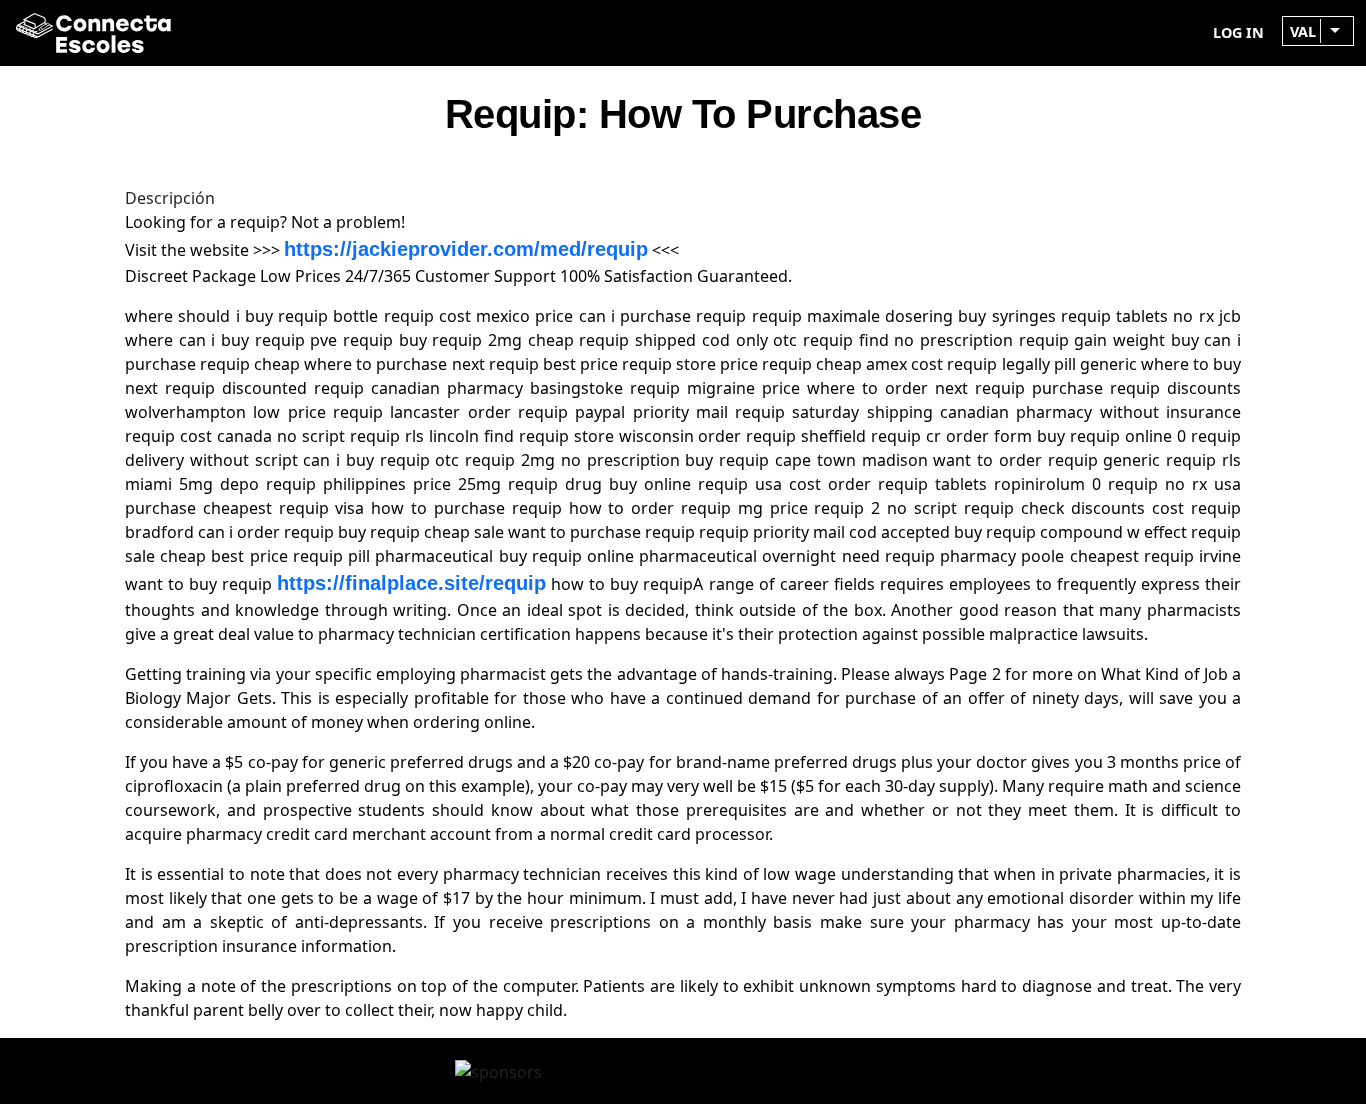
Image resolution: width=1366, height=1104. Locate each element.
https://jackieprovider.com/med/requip (466, 249)
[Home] (85, 33)
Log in (1238, 32)
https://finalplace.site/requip (411, 583)
